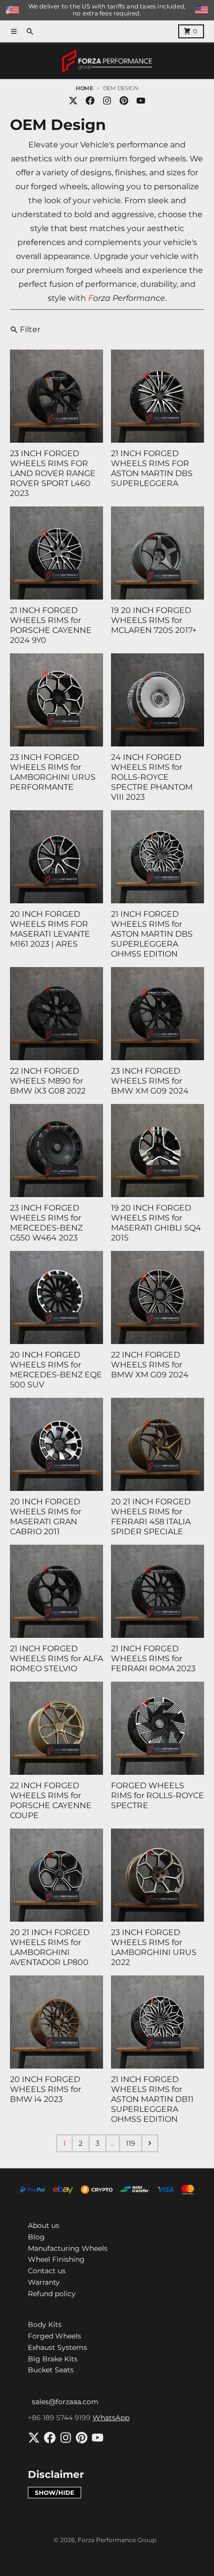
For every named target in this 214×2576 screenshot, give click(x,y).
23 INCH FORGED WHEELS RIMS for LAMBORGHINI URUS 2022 (154, 1947)
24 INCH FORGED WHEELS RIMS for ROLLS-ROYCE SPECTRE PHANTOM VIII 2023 (152, 777)
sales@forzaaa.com (65, 2402)
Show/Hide (54, 2493)
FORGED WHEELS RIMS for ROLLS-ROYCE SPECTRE (158, 1795)
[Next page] (150, 2143)
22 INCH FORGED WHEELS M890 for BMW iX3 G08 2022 (48, 1081)
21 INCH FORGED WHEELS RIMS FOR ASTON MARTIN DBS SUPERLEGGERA (152, 468)
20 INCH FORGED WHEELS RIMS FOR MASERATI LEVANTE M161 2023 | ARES (50, 929)
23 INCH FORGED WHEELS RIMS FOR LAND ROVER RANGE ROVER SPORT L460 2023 (53, 473)
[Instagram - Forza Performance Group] (107, 101)
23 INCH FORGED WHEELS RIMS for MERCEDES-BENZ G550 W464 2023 (46, 1223)
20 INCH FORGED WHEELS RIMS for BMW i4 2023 (46, 2089)
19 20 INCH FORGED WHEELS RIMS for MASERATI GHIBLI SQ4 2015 (156, 1223)
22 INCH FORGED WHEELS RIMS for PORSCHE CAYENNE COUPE (51, 1800)
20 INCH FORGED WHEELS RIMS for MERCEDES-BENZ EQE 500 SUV (56, 1370)
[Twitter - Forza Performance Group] (73, 101)
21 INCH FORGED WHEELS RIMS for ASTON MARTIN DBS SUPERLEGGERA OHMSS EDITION (152, 934)
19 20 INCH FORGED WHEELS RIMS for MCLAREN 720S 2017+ (154, 620)
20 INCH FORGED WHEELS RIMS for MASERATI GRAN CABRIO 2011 (46, 1517)
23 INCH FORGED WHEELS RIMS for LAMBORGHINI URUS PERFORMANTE (53, 772)
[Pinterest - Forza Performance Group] (124, 101)
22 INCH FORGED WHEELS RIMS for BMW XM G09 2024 (150, 1365)
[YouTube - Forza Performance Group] (141, 101)
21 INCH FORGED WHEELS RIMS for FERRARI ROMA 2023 (153, 1658)
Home (84, 88)
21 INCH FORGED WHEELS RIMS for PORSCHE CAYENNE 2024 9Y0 (51, 625)
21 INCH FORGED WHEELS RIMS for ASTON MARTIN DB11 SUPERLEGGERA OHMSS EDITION (152, 2099)
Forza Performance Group (117, 2540)
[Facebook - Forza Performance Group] (90, 101)
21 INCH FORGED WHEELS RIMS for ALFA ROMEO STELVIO (56, 1658)
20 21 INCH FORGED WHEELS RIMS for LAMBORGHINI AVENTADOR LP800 (50, 1947)
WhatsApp (111, 2418)
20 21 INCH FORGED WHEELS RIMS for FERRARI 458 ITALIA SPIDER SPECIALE (151, 1517)
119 (131, 2143)
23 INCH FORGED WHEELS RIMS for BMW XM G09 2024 (150, 1081)
